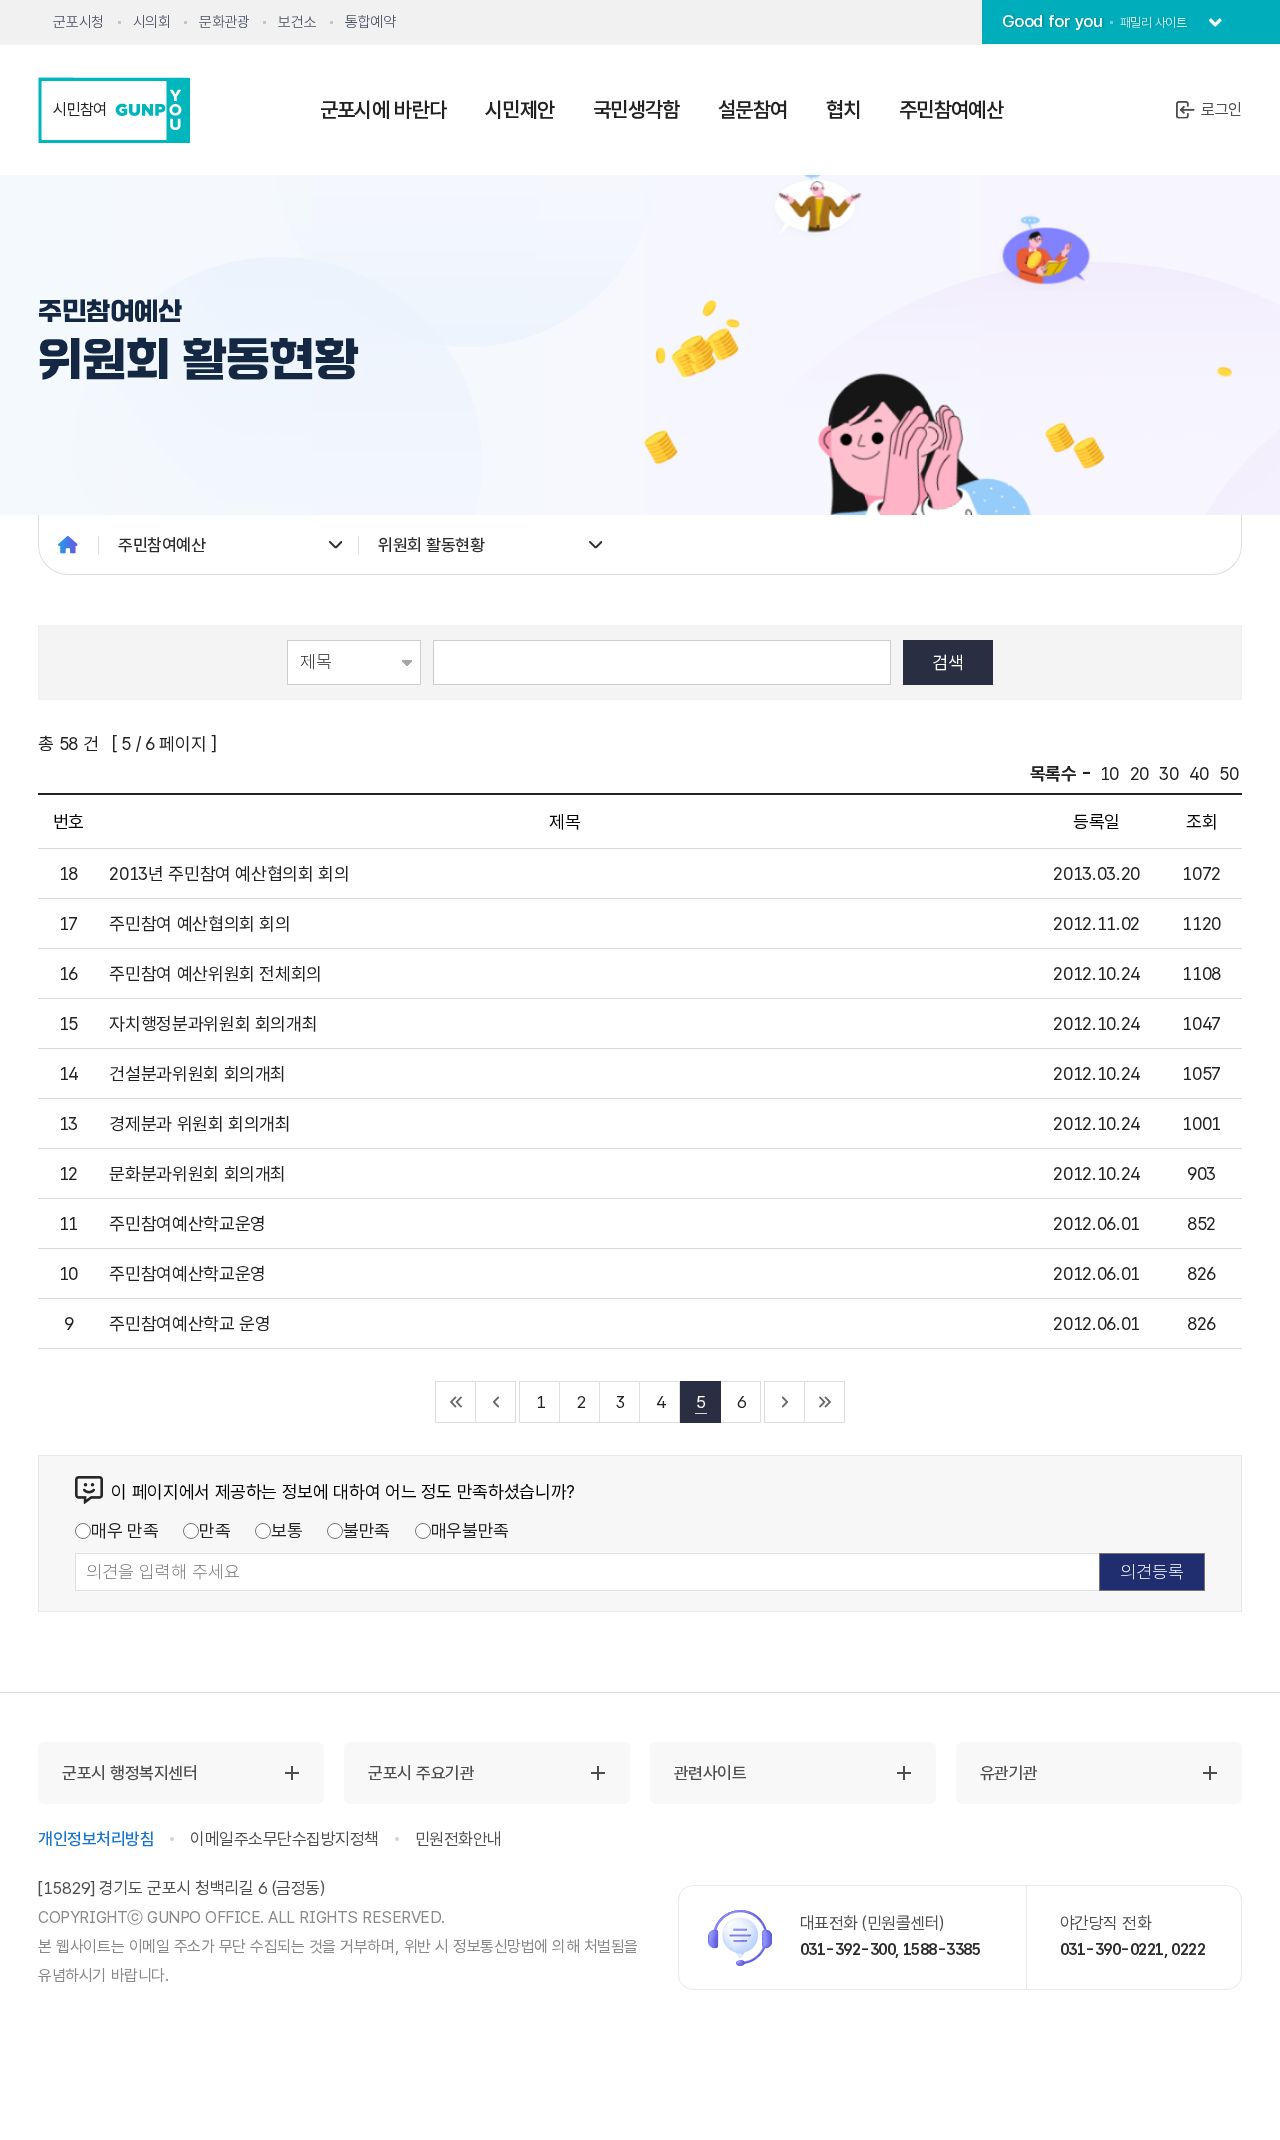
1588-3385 (942, 1949)
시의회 (152, 22)
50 (1228, 773)
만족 (214, 1530)
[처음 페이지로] (456, 1402)
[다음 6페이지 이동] (785, 1402)
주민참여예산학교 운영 (189, 1323)
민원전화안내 (458, 1839)
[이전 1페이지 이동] (496, 1402)
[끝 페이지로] (825, 1402)
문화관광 (224, 22)
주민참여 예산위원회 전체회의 (215, 973)
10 (1109, 773)
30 (1168, 773)
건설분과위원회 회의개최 (197, 1073)
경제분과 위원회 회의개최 (199, 1123)
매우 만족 (124, 1530)
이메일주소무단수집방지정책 (284, 1839)
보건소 (297, 22)
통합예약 (370, 22)
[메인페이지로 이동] (68, 545)
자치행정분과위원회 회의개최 (213, 1023)
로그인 (1221, 109)
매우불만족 (470, 1530)
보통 (286, 1530)
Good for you (1094, 21)
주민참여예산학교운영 (187, 1223)
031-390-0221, (1114, 1949)
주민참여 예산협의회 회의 (199, 923)
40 (1198, 773)
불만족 (366, 1530)
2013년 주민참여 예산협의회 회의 (229, 873)
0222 (1188, 1949)
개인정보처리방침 (96, 1839)
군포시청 (78, 22)
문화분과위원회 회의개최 (197, 1173)
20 (1139, 773)
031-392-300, (850, 1949)
